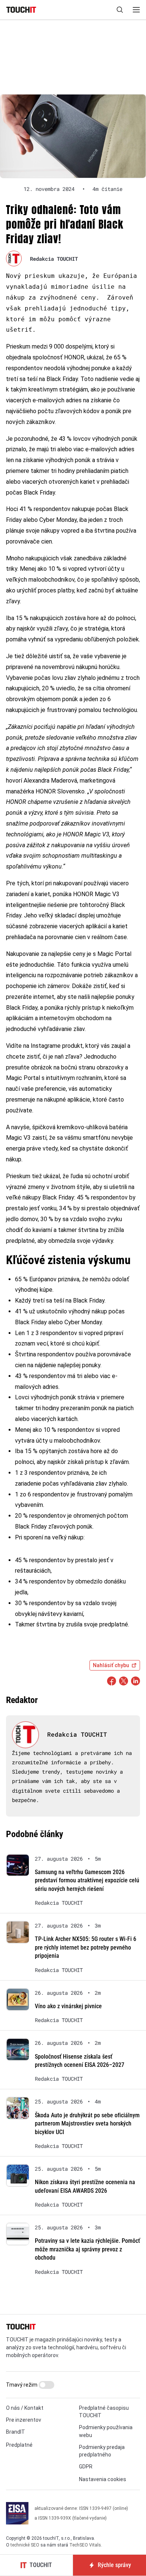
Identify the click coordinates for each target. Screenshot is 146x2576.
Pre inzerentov (24, 2420)
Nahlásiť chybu (111, 1665)
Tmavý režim (22, 2385)
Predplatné (19, 2445)
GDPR (86, 2467)
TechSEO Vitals (85, 2545)
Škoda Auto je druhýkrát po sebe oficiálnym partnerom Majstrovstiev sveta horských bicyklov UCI (87, 2124)
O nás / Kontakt (25, 2408)
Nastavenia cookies (103, 2479)
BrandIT (16, 2432)
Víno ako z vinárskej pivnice (68, 2006)
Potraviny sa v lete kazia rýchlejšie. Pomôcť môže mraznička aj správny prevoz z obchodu (87, 2249)
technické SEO (25, 2545)
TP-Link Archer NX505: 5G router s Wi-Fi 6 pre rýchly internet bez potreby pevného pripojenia (86, 1947)
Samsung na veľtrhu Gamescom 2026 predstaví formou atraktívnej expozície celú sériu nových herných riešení (87, 1880)
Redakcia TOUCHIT (54, 259)
